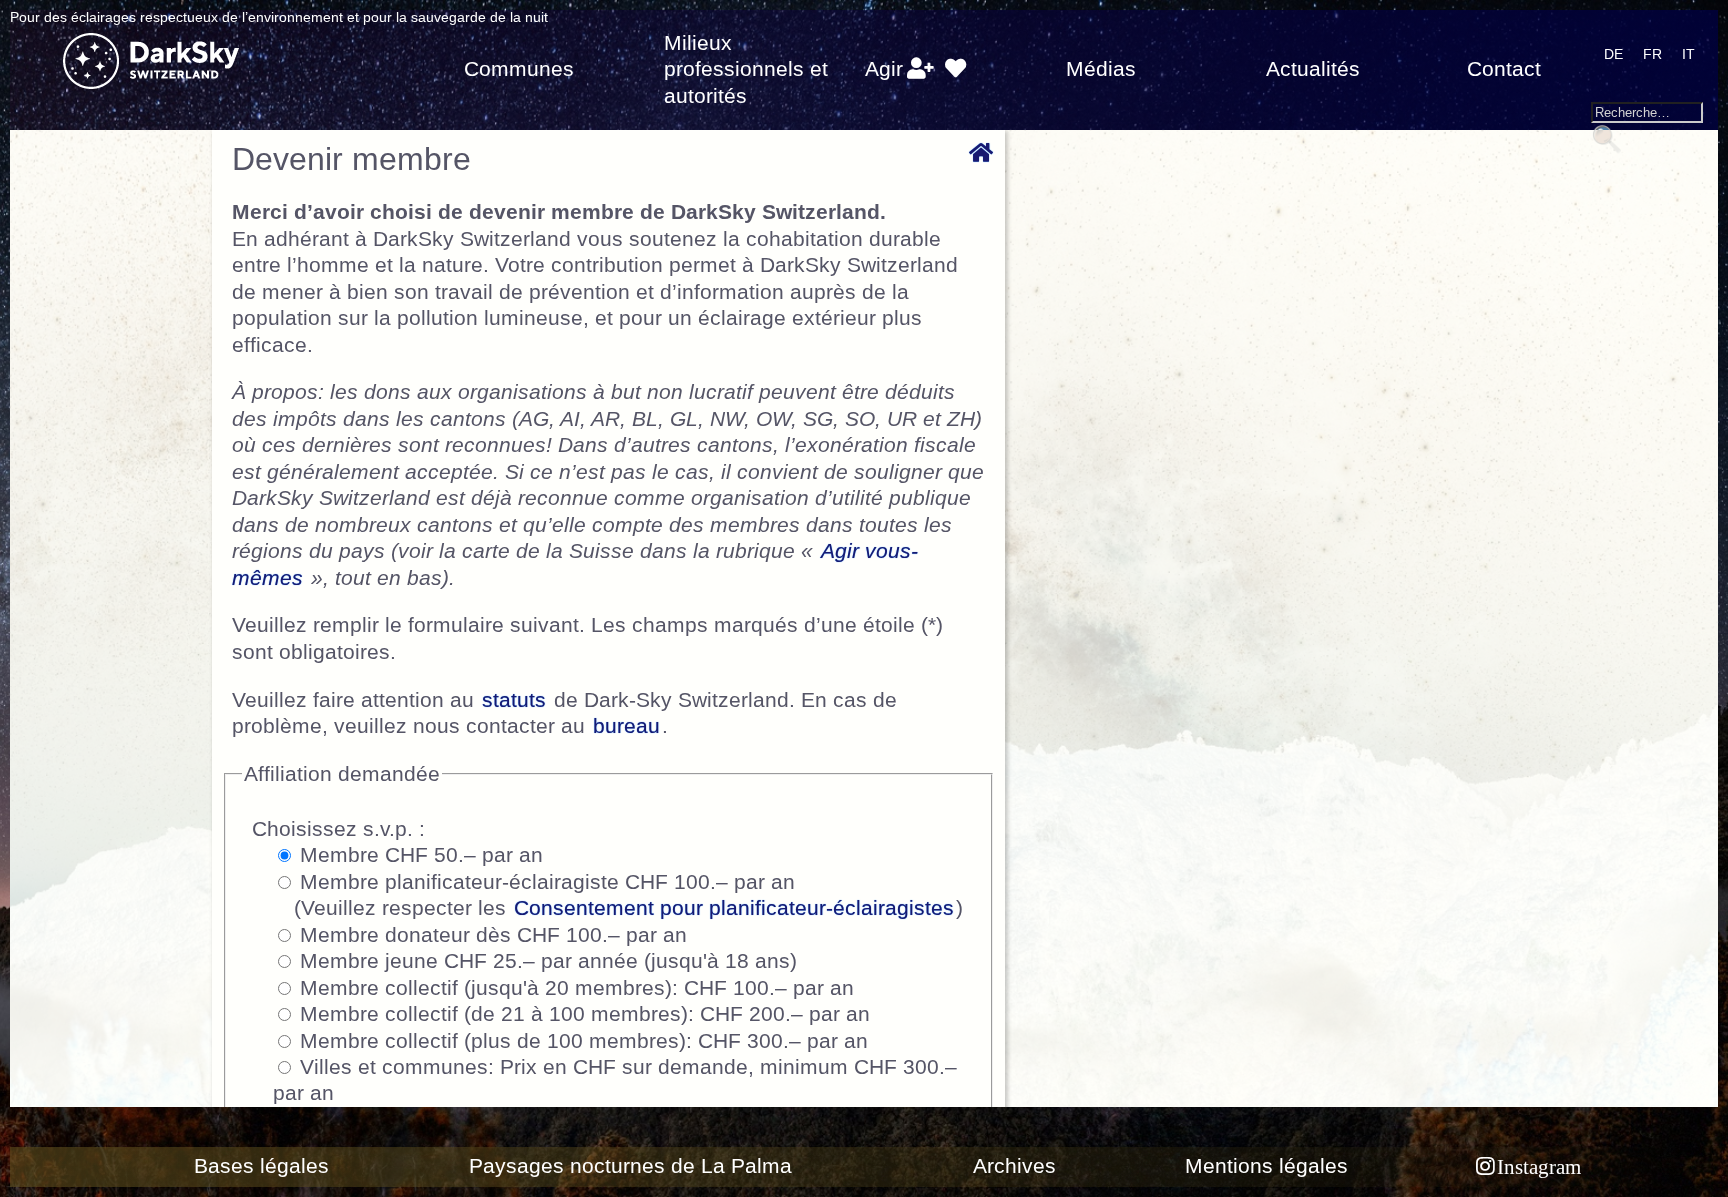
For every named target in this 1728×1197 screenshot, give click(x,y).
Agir (884, 69)
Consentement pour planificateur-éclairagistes (734, 908)
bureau (626, 726)
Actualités (1313, 69)
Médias (1101, 69)
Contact (1504, 69)
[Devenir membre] (920, 69)
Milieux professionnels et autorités (746, 69)
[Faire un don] (954, 69)
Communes (519, 69)
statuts (514, 700)
